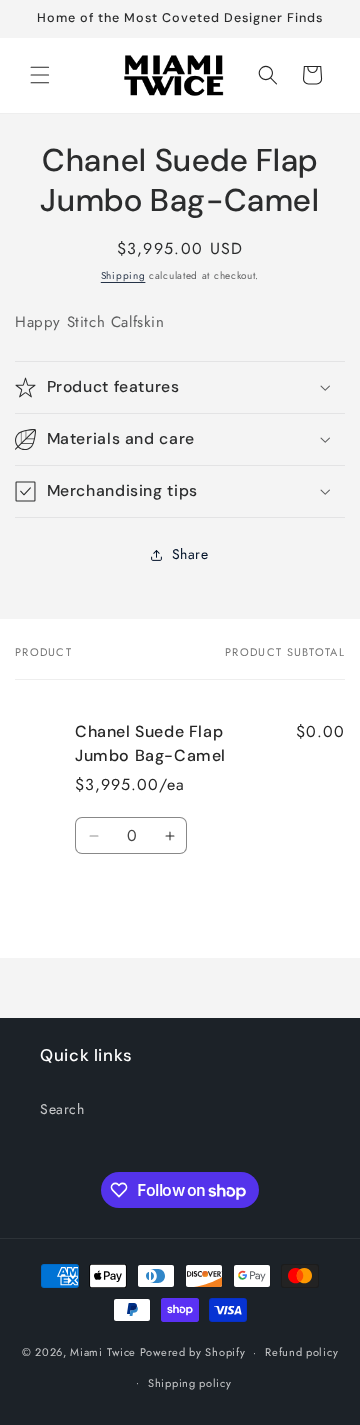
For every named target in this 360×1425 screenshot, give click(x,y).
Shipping (123, 275)
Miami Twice (103, 1352)
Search (62, 1109)
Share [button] (190, 554)
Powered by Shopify (193, 1352)
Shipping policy (190, 1383)
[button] (40, 75)
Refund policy (301, 1352)
